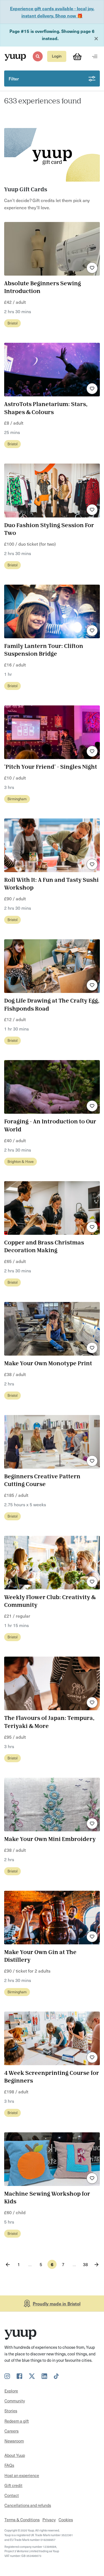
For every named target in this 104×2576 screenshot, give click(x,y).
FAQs (9, 2465)
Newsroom (14, 2441)
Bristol (12, 323)
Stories (11, 2411)
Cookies (66, 2520)
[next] (96, 2264)
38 (85, 2264)
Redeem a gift (17, 2421)
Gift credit (13, 2485)
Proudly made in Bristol (57, 2303)
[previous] (8, 2264)
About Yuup (15, 2455)
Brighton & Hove (21, 1161)
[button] (38, 56)
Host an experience (22, 2475)
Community (15, 2401)
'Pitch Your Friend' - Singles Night (51, 767)
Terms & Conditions (22, 2520)
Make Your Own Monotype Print (48, 1364)
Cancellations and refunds (28, 2505)
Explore (11, 2391)
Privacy (49, 2520)
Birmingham (17, 799)
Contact (12, 2495)
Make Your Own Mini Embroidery (50, 1839)
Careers (12, 2431)
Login (57, 56)
